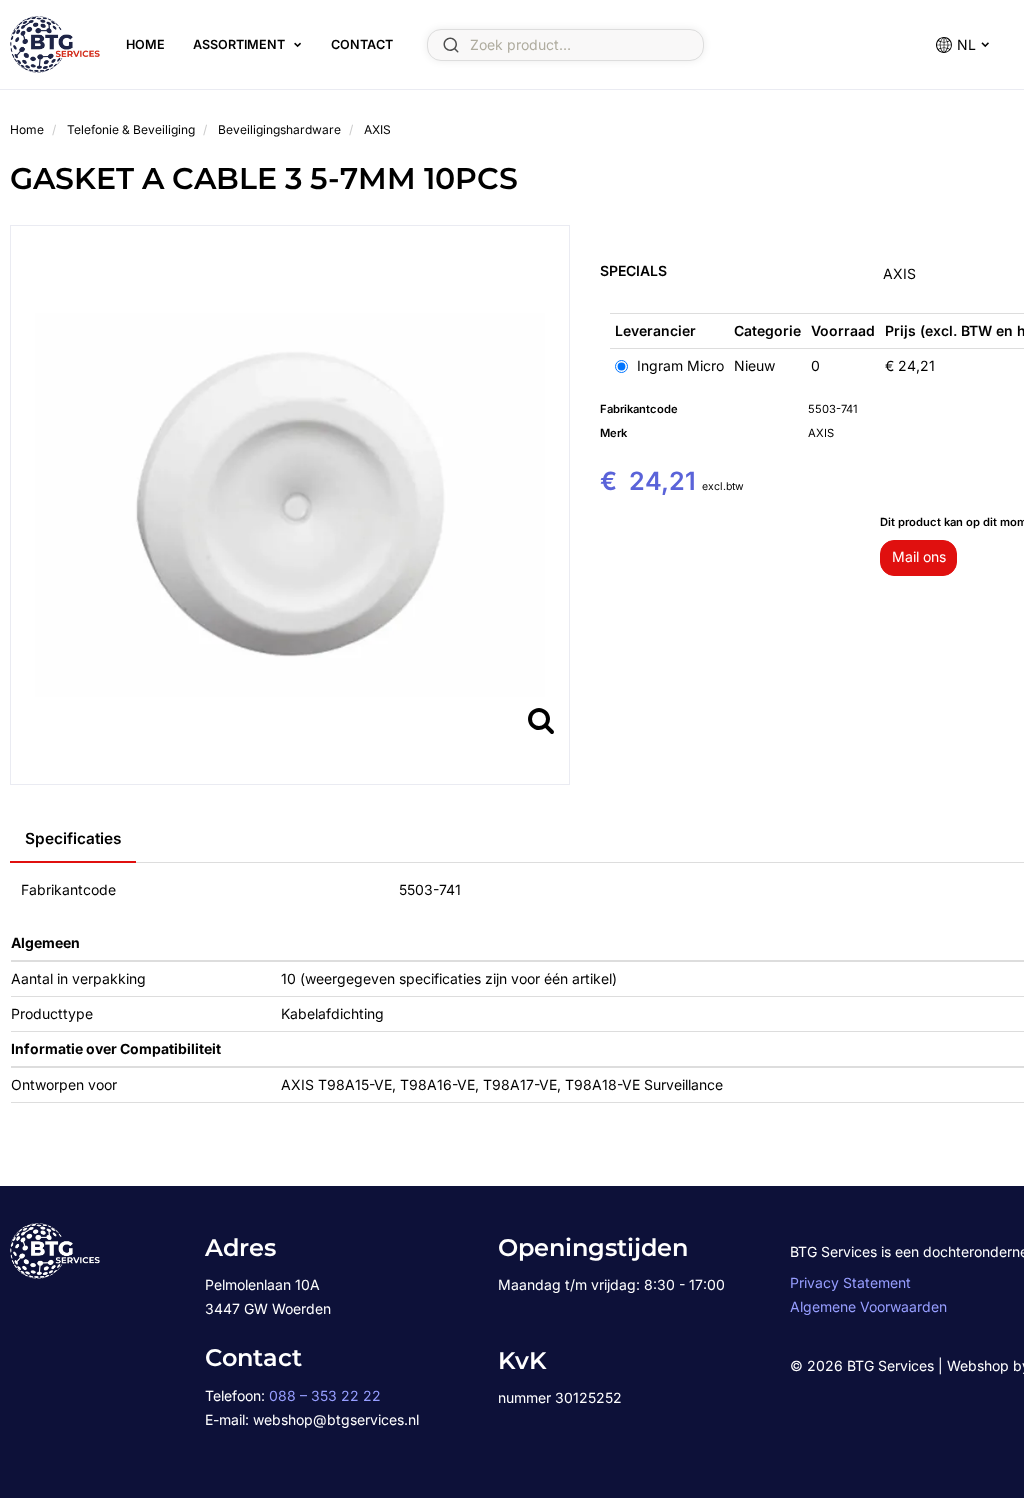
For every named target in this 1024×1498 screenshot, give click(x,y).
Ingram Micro (678, 365)
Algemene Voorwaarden (868, 1306)
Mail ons (919, 556)
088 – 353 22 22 (325, 1395)
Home (145, 44)
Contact (362, 44)
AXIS (899, 273)
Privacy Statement (850, 1282)
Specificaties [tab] (73, 838)
